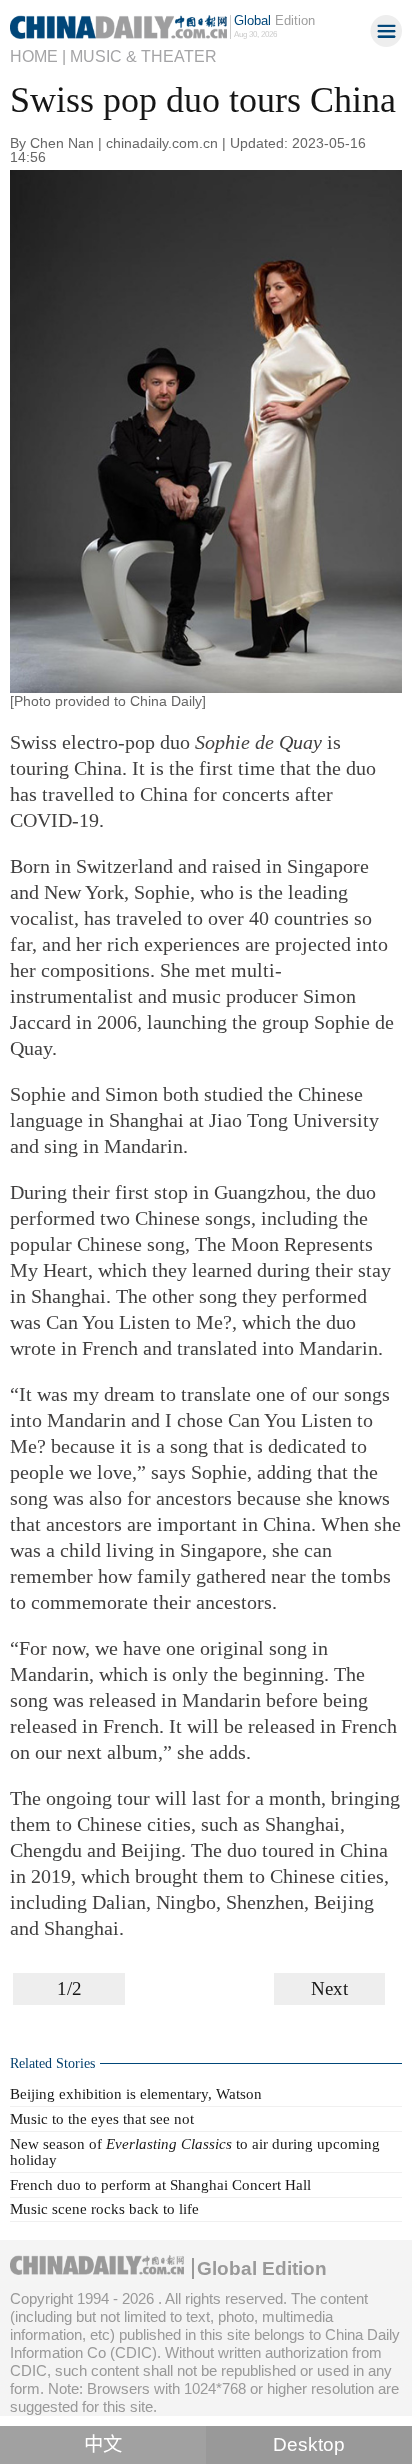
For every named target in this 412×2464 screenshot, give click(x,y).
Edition (274, 20)
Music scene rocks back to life (104, 2208)
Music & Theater (143, 56)
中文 (103, 2444)
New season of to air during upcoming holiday (195, 2151)
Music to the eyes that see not (102, 2118)
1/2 (69, 1988)
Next (329, 1988)
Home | (38, 56)
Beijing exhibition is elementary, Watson (136, 2093)
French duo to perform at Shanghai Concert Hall (160, 2184)
